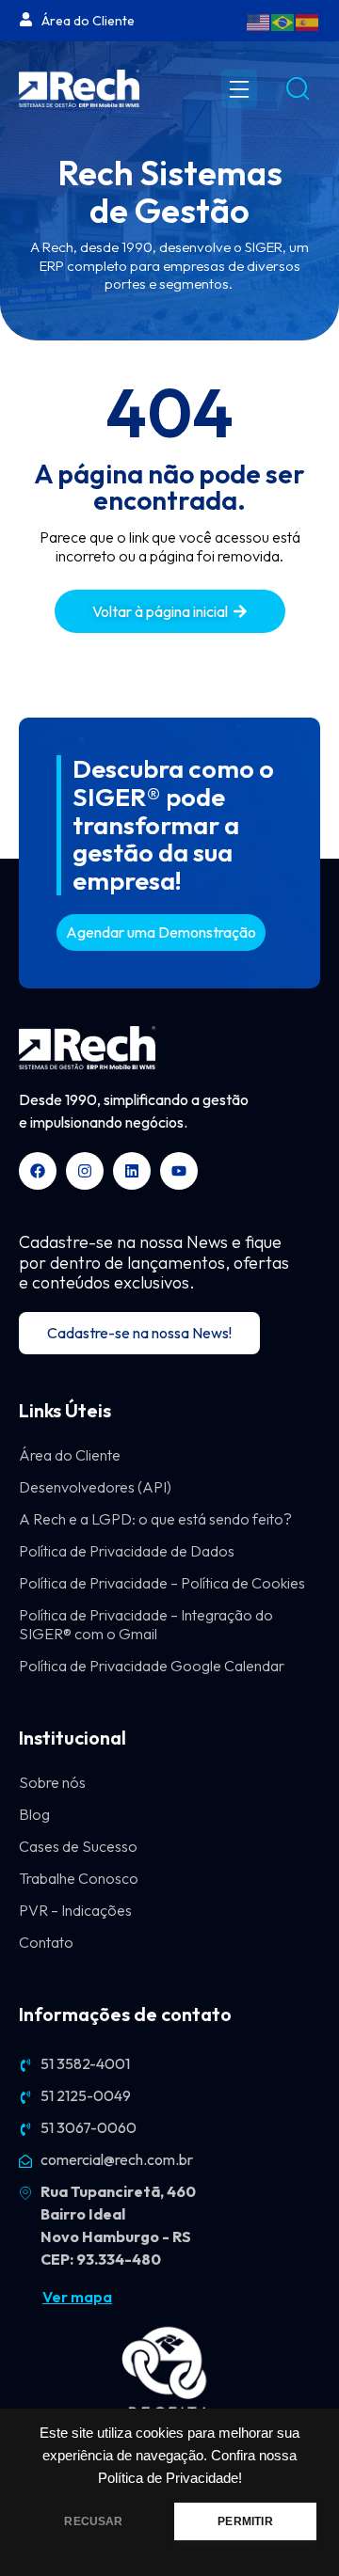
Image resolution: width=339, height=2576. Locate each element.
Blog (34, 1814)
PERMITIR (245, 2521)
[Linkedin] (132, 1171)
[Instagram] (85, 1171)
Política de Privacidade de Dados (127, 1551)
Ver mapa (77, 2297)
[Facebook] (38, 1171)
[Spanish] (308, 21)
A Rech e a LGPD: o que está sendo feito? (155, 1519)
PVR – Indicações (75, 1910)
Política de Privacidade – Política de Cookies (162, 1583)
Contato (46, 1942)
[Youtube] (179, 1171)
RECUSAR (93, 2521)
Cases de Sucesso (78, 1846)
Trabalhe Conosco (79, 1878)
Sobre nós (52, 1782)
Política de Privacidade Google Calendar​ (152, 1666)
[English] (259, 21)
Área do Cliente (70, 1455)
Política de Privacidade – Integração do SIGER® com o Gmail (146, 1624)
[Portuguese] (283, 21)
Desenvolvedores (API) (95, 1487)
